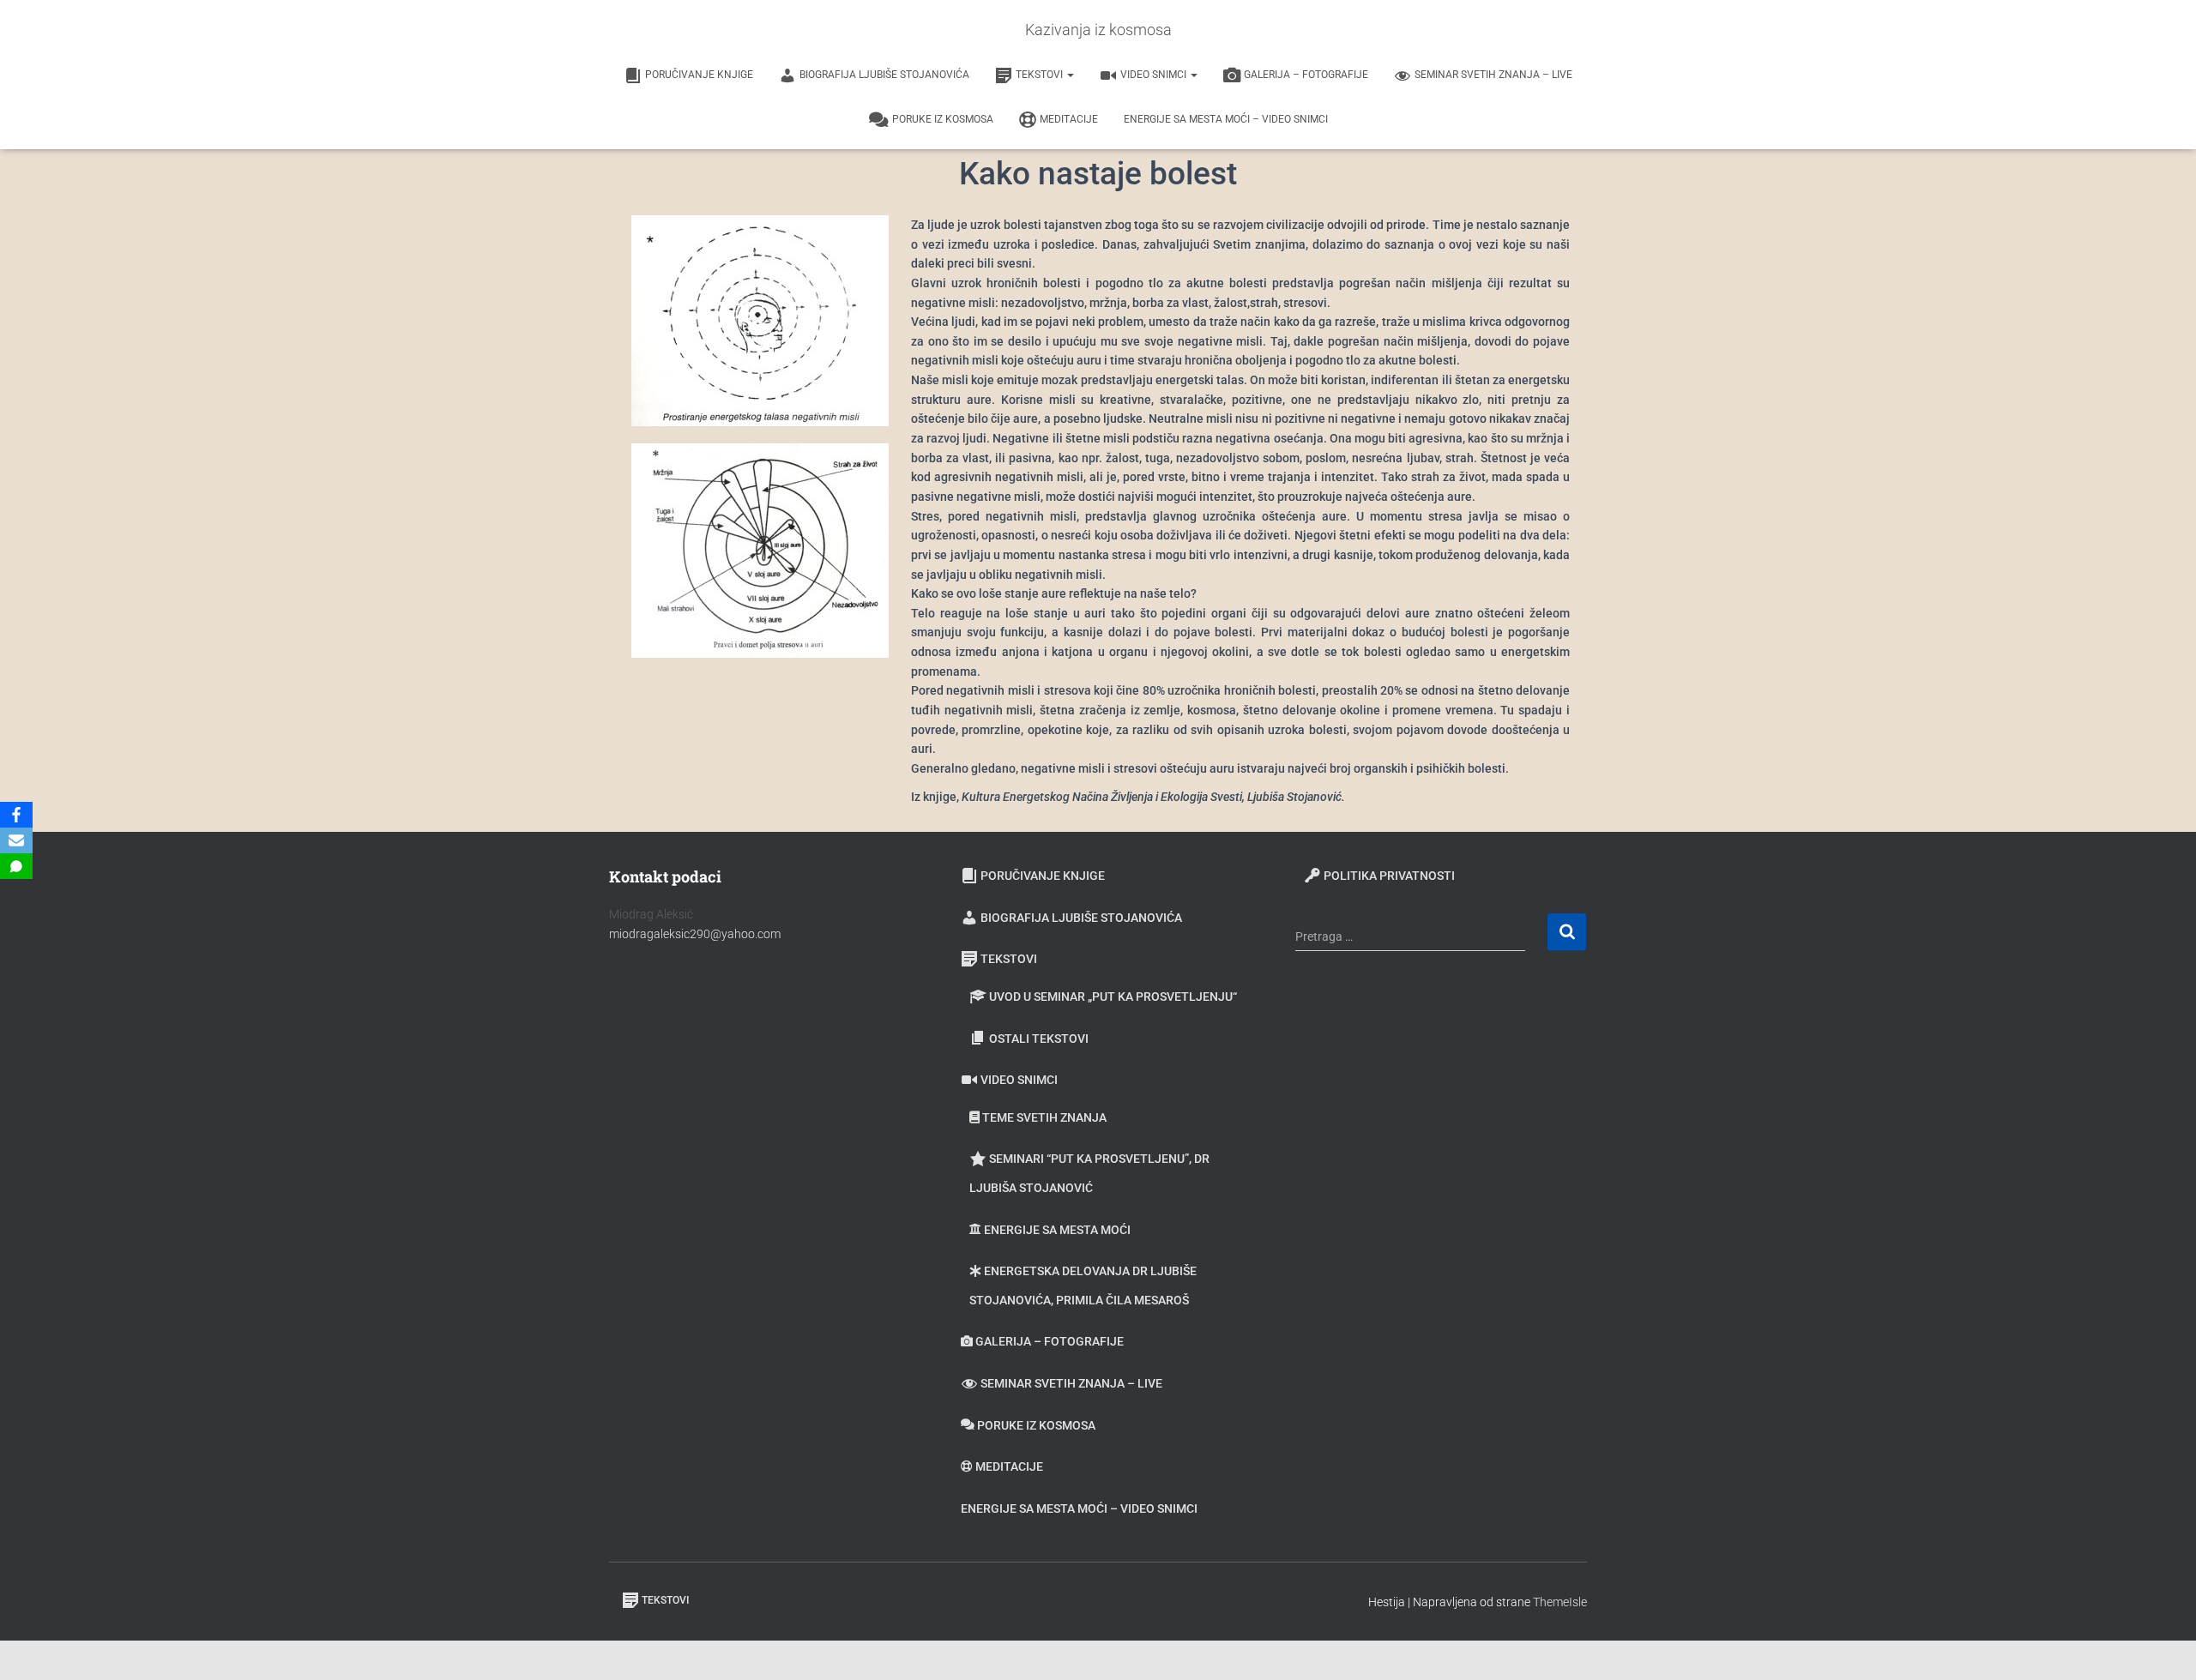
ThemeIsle (1560, 1602)
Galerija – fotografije (1306, 75)
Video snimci (1155, 75)
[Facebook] (16, 815)
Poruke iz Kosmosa (943, 119)
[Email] (16, 840)
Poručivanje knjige (699, 75)
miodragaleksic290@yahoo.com (696, 934)
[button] (1070, 75)
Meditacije (1069, 119)
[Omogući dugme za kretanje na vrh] (2162, 1646)
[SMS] (16, 866)
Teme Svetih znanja (1044, 1117)
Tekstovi (1041, 75)
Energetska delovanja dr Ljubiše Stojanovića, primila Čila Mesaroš (1083, 1286)
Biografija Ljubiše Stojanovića (884, 75)
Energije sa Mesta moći (1057, 1230)
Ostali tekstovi (1039, 1039)
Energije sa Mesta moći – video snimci (1226, 119)
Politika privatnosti (1389, 876)
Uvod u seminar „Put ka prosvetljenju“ (1113, 997)
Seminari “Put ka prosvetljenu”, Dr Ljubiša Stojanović (1089, 1173)
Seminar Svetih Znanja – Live (1493, 75)
